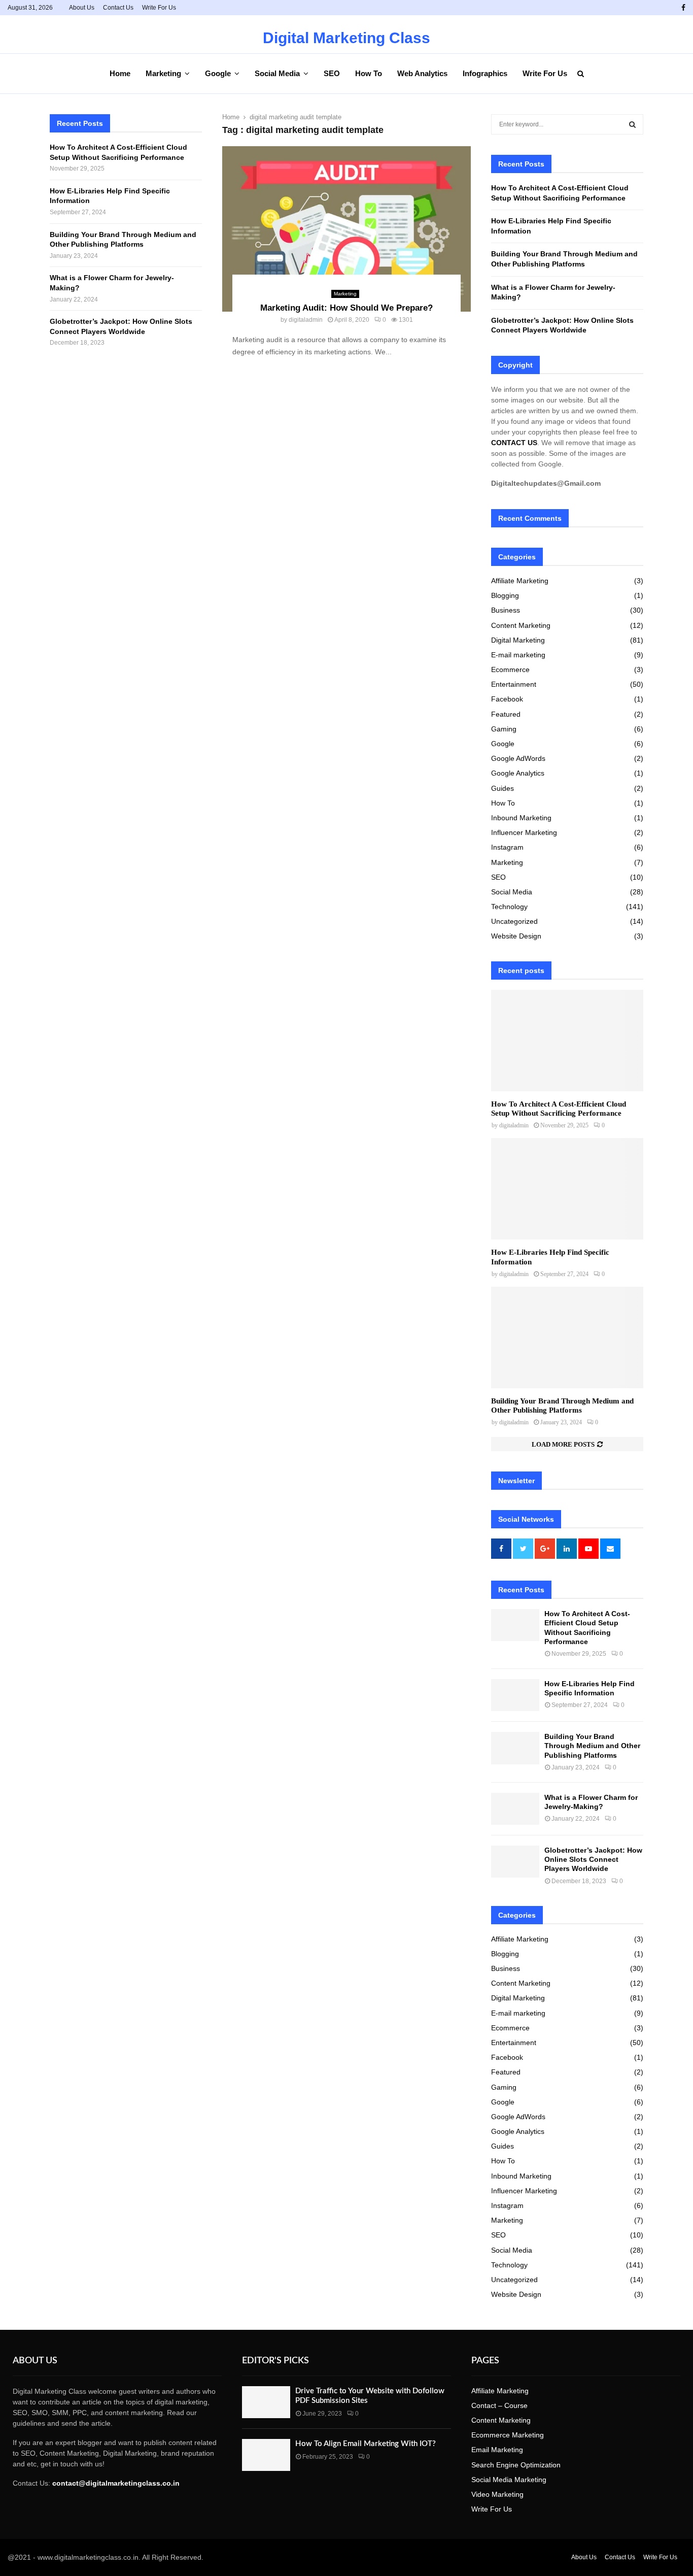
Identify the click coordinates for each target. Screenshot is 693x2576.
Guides (503, 788)
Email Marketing (497, 2450)
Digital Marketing (518, 640)
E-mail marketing (518, 655)
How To (369, 73)
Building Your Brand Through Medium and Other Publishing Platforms (592, 1746)
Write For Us (159, 8)
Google (218, 73)
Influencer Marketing (524, 832)
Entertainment (514, 684)
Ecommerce (510, 670)
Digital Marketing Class (346, 38)
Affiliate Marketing (520, 581)
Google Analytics (518, 773)
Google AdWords (518, 758)
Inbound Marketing (521, 818)
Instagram (507, 847)
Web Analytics (422, 73)
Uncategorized (514, 921)
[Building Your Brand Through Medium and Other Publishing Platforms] (567, 1337)
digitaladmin (306, 320)
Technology (509, 907)
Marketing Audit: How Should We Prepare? (346, 308)
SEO (332, 73)
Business (506, 610)
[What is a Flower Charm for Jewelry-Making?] (515, 1809)
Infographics (485, 73)
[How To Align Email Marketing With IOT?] (266, 2455)
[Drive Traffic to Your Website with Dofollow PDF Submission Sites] (266, 2402)
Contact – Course (499, 2405)
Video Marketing (497, 2494)
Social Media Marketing (509, 2480)
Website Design (516, 936)
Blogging (505, 595)
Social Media (277, 73)
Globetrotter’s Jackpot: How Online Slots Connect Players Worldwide (593, 1859)
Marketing (163, 73)
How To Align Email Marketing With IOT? (366, 2444)
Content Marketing (521, 625)
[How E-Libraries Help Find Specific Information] (567, 1189)
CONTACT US (514, 443)
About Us (82, 8)
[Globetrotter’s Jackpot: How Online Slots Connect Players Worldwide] (515, 1862)
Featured (506, 714)
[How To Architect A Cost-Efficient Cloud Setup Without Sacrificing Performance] (567, 1041)
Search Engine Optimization (516, 2465)
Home (120, 73)
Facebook (507, 699)
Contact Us (118, 8)
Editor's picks (275, 2361)
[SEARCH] (632, 124)
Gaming (504, 729)
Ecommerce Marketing (508, 2435)
